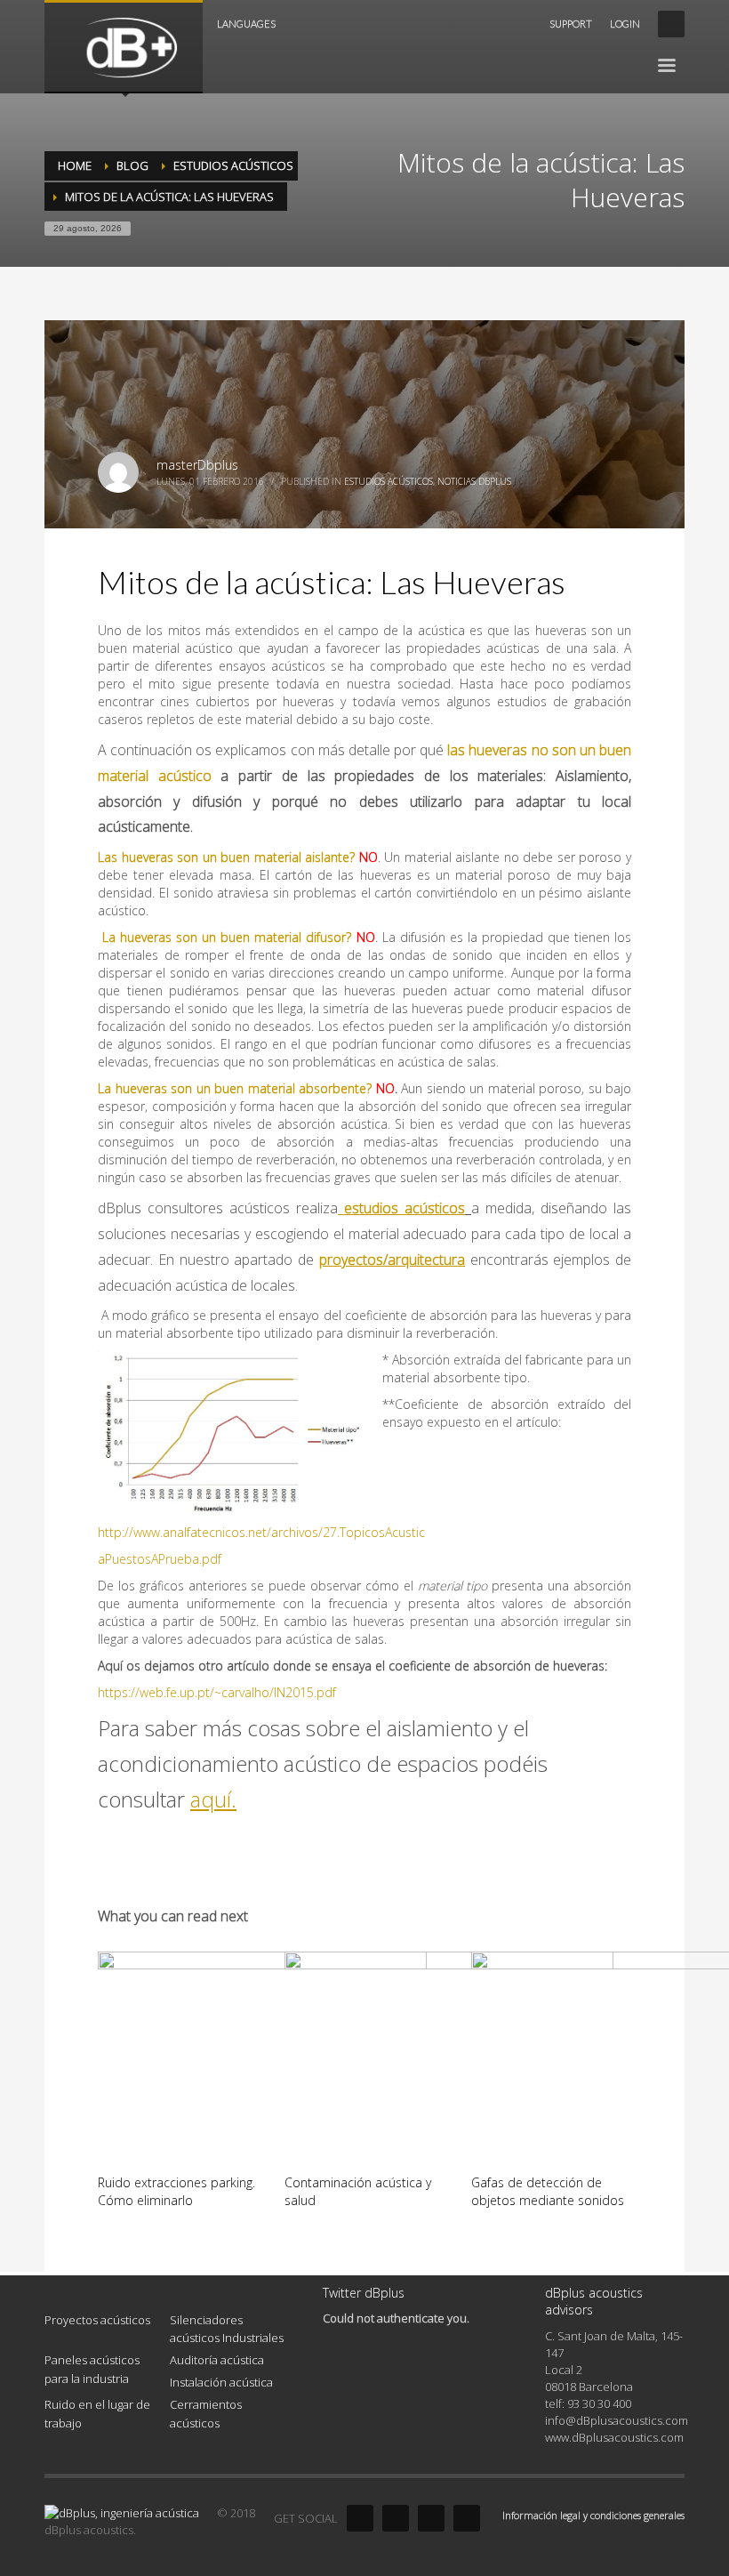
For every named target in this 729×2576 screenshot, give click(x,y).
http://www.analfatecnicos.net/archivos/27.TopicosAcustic (261, 1532)
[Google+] (467, 2518)
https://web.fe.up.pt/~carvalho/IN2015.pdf (217, 1692)
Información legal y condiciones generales (593, 2515)
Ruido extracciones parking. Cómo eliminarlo (176, 2191)
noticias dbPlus (474, 481)
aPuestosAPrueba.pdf (160, 1559)
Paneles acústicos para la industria (92, 2369)
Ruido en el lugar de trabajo (97, 2414)
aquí (211, 1799)
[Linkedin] (431, 2518)
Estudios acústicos (389, 481)
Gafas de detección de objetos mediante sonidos (548, 2191)
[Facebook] (360, 2518)
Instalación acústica (221, 2382)
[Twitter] (396, 2518)
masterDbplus (197, 465)
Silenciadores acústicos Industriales (227, 2329)
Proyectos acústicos (97, 2320)
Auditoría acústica (217, 2360)
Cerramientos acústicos (206, 2414)
